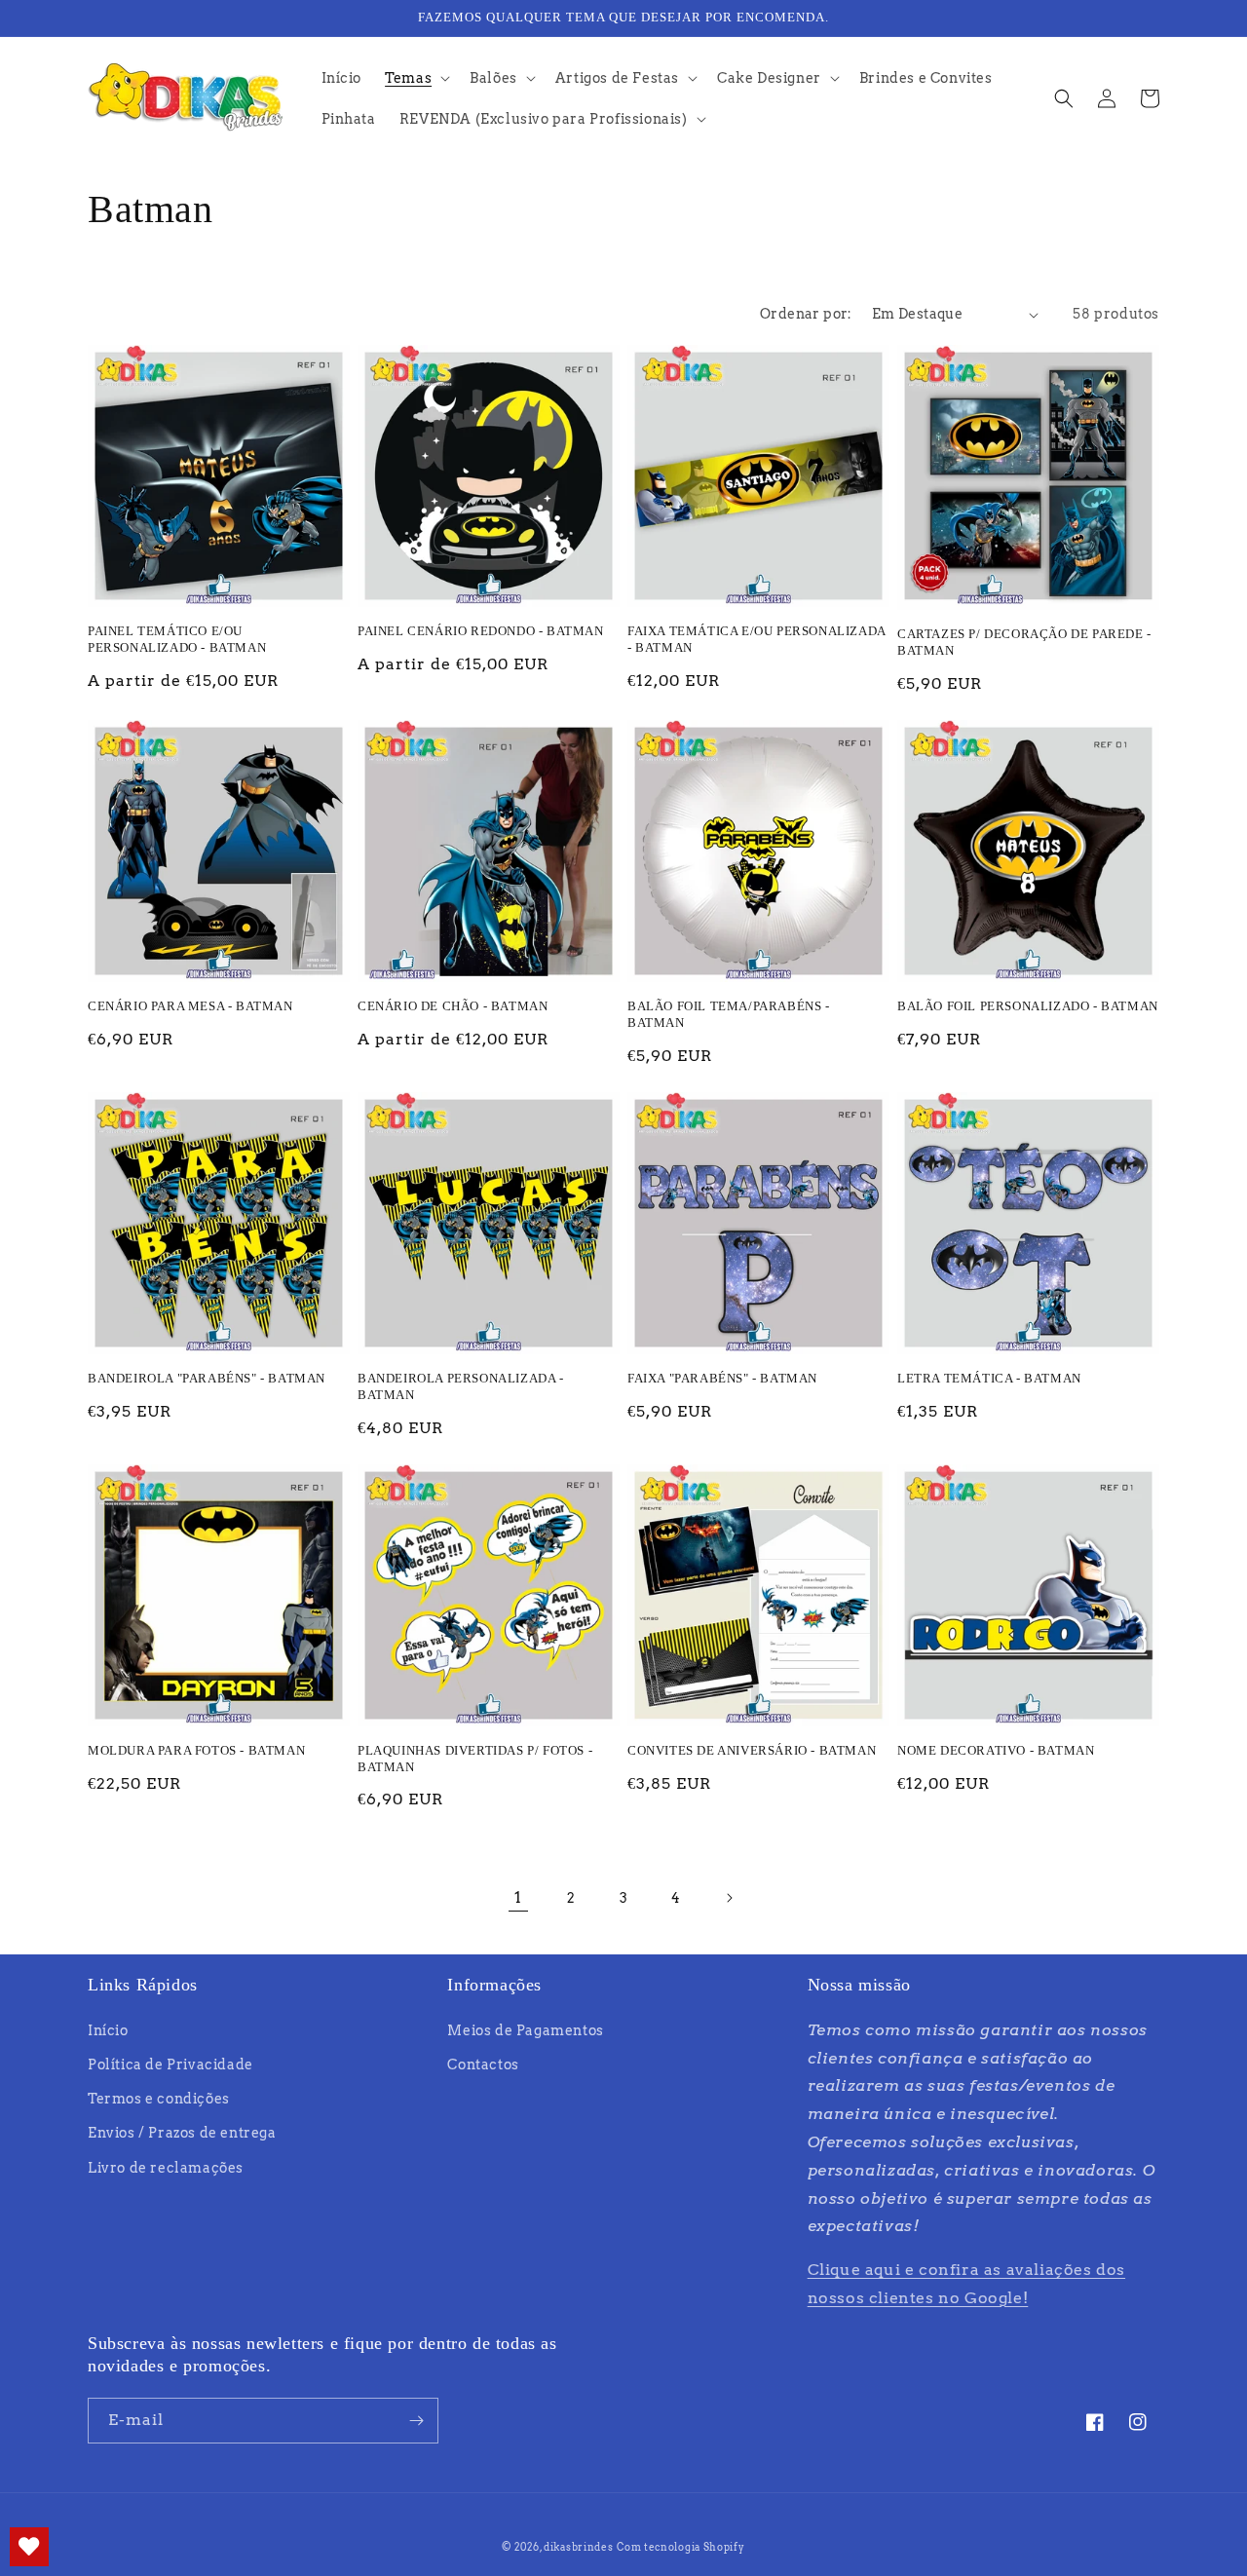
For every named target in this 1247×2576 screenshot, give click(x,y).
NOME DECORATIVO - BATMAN (996, 1750)
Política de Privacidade (170, 2065)
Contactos (483, 2065)
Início (108, 2030)
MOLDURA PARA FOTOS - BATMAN (196, 1750)
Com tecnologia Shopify (680, 2547)
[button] (416, 78)
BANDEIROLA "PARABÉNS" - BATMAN (207, 1378)
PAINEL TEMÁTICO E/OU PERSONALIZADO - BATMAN (177, 639)
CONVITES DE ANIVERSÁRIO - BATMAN (752, 1750)
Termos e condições (159, 2099)
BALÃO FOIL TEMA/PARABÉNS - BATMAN (729, 1014)
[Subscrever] (416, 2421)
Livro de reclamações (166, 2168)
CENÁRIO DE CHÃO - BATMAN (453, 1006)
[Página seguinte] (729, 1898)
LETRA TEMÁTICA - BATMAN (989, 1378)
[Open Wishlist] (29, 2547)
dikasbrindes (578, 2547)
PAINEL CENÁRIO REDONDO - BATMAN (481, 631)
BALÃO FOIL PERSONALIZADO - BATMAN (1028, 1006)
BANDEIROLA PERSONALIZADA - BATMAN (461, 1386)
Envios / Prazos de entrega (182, 2133)
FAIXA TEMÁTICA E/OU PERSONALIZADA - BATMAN (756, 639)
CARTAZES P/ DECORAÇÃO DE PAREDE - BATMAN (1024, 642)
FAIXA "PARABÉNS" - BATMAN (722, 1378)
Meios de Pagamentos (525, 2030)
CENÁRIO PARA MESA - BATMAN (190, 1006)
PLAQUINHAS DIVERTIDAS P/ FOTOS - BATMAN (475, 1759)
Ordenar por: (806, 314)
